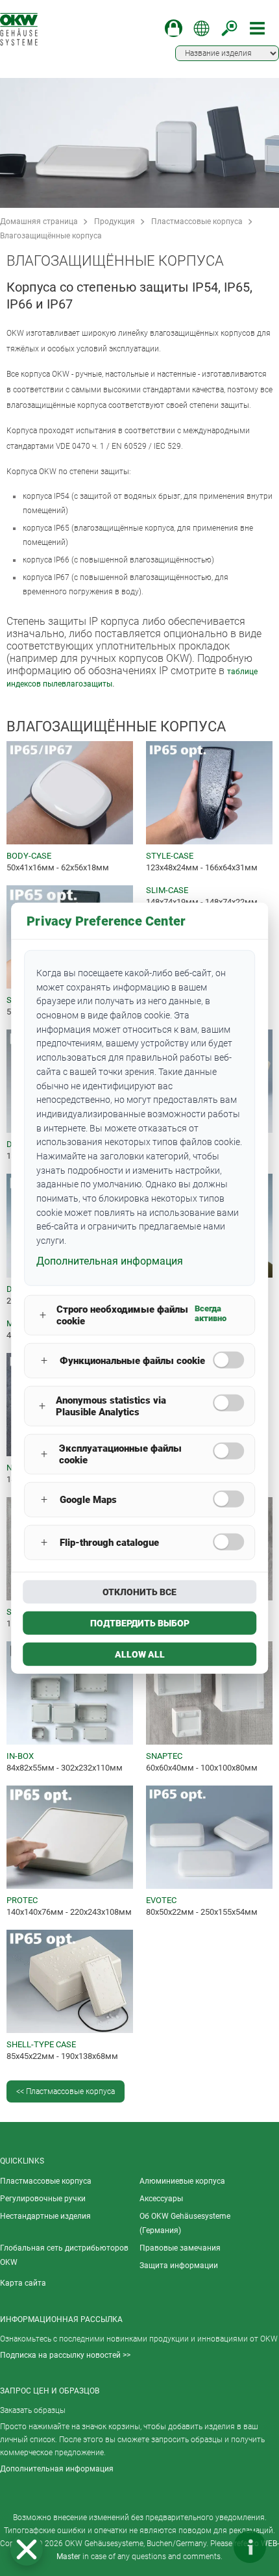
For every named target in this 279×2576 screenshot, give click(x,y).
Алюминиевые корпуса (182, 2181)
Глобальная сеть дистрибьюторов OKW (64, 2255)
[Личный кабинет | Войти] (174, 28)
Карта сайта (23, 2283)
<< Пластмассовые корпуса (66, 2091)
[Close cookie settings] (27, 2549)
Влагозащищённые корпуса (51, 236)
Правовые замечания (180, 2248)
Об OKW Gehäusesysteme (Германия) (185, 2223)
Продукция (115, 221)
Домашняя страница (39, 221)
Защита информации (179, 2266)
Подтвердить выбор (140, 1623)
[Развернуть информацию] (250, 2547)
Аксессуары (161, 2199)
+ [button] (43, 1315)
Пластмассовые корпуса (197, 221)
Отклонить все (139, 1591)
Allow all (140, 1654)
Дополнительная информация (57, 2469)
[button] (27, 2549)
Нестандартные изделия (45, 2216)
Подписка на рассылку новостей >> (65, 2355)
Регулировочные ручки (43, 2199)
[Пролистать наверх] (211, 2547)
